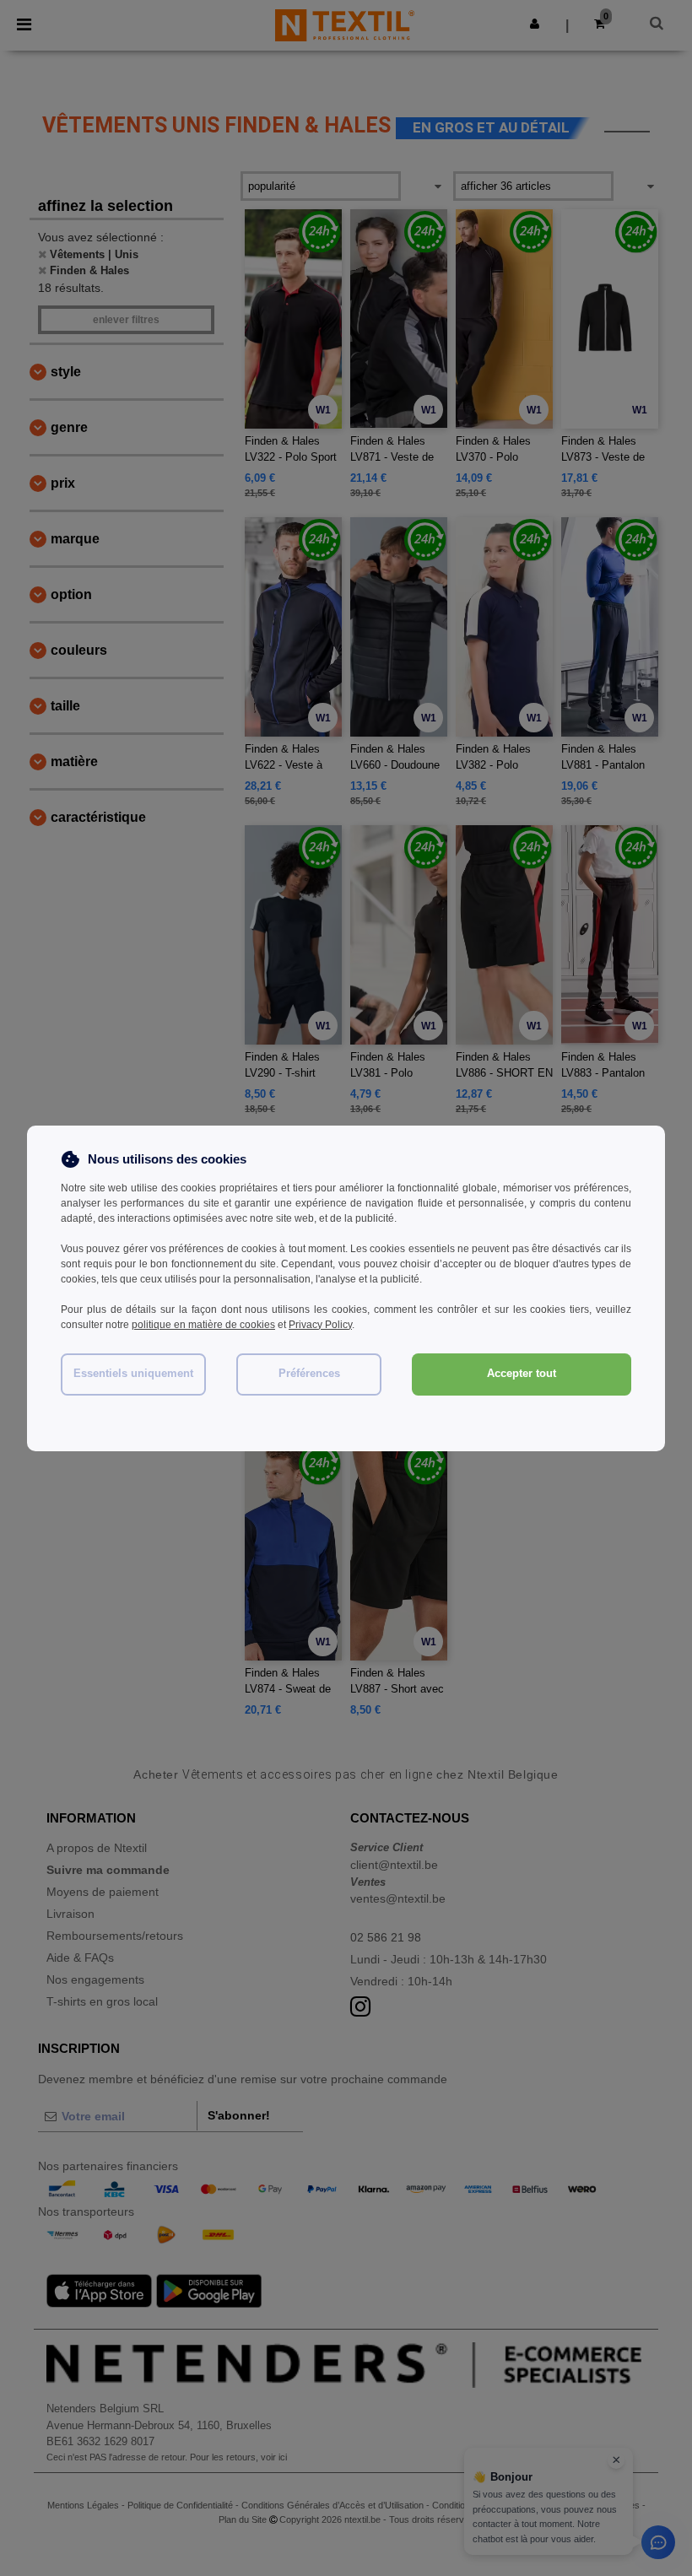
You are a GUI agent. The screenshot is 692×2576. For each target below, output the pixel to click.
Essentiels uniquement (133, 1374)
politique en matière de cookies (203, 1325)
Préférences (309, 1374)
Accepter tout (522, 1374)
